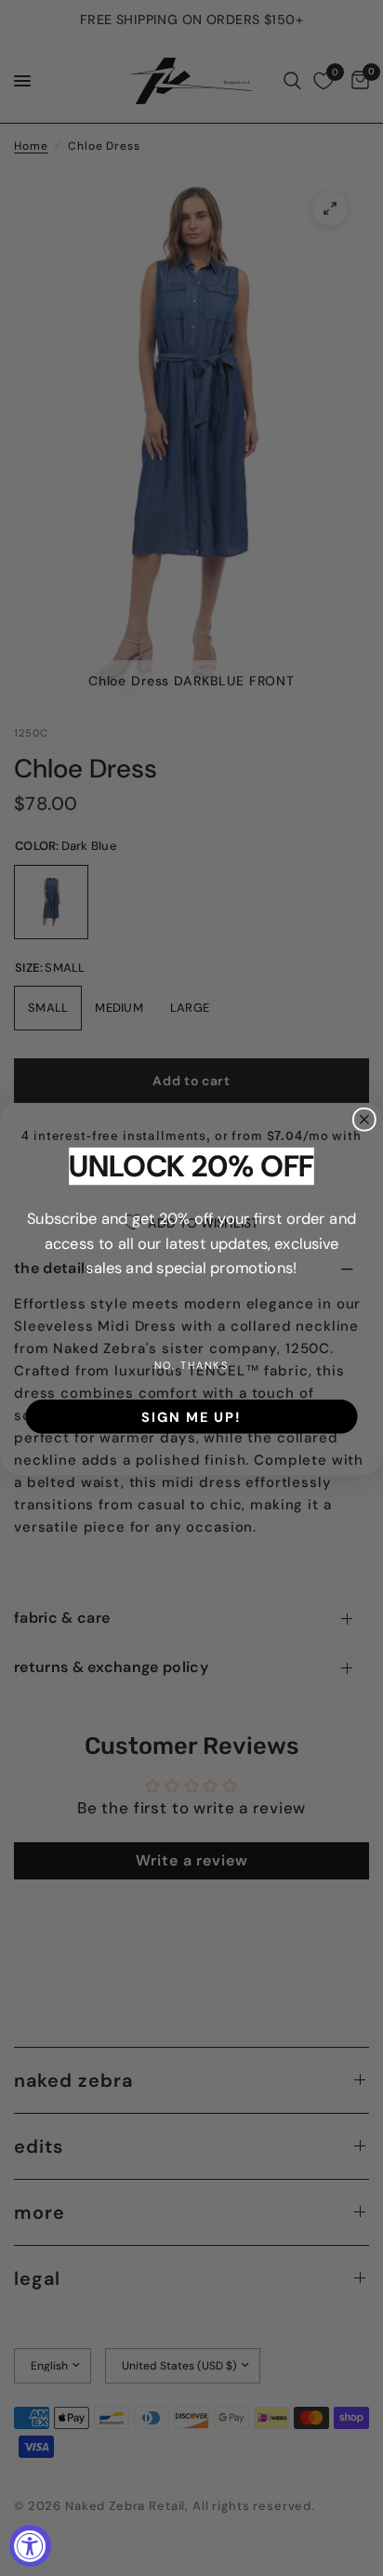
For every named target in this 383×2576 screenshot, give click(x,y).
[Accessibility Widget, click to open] (30, 2546)
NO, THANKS (191, 1365)
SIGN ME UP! (191, 1416)
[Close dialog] (364, 1120)
